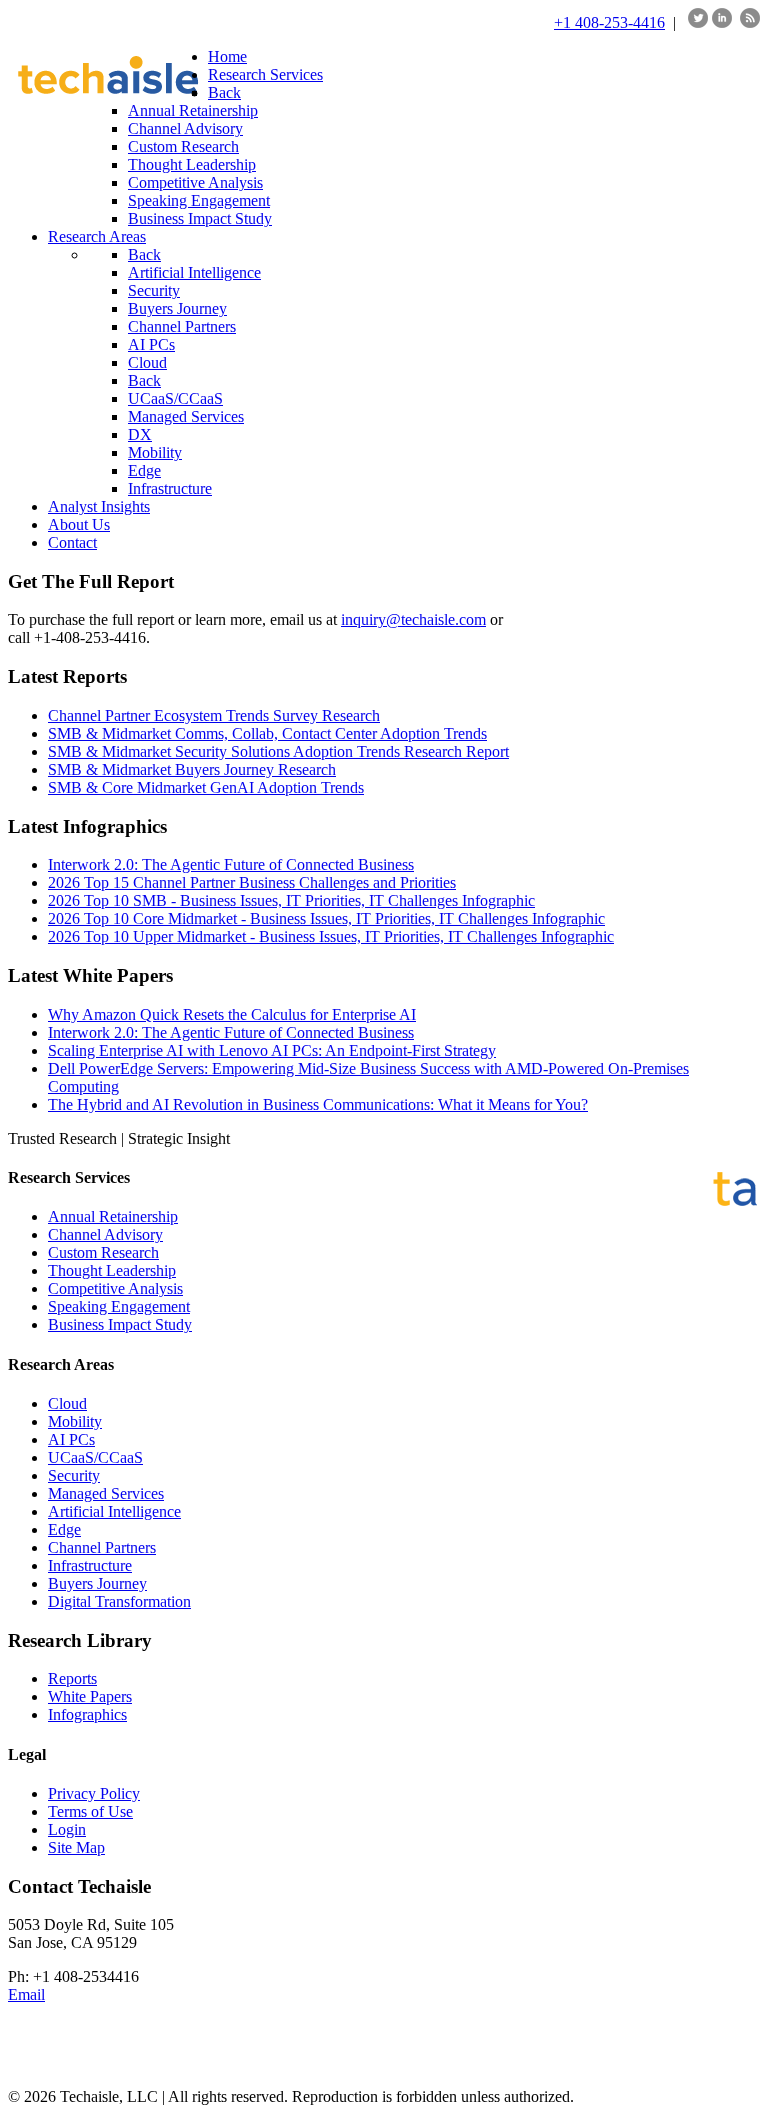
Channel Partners (102, 1547)
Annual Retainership (113, 1216)
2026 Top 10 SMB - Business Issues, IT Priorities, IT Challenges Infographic (291, 900)
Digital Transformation (119, 1601)
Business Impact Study (120, 1324)
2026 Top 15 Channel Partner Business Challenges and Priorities (252, 882)
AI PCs (71, 1439)
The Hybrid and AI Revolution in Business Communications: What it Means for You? (318, 1104)
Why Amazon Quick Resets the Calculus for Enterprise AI (232, 1014)
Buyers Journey (97, 1583)
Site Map (76, 1847)
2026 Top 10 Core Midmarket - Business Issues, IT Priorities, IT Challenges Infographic (326, 918)
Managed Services (106, 1493)
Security (74, 1475)
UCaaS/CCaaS (95, 1457)
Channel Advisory (105, 1234)
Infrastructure (90, 1565)
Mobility (75, 1421)
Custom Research (103, 1252)
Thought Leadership (112, 1270)
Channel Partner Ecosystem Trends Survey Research (214, 715)
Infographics (87, 1714)
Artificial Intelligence (114, 1511)
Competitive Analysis (115, 1288)
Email (26, 1994)
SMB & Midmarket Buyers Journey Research (192, 769)
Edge (64, 1529)
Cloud (67, 1403)
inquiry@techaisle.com (413, 619)
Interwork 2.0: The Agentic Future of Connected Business (231, 864)
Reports (72, 1678)
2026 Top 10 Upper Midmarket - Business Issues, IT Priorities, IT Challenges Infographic (331, 936)
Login (67, 1829)
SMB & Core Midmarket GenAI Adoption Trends (206, 787)
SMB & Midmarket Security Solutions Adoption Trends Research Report (278, 751)
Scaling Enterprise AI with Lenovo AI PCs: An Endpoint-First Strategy (272, 1050)
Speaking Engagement (119, 1306)
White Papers (90, 1696)
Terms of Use (90, 1811)
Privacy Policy (94, 1793)
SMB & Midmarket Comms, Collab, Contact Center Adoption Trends (267, 733)
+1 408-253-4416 (609, 22)
